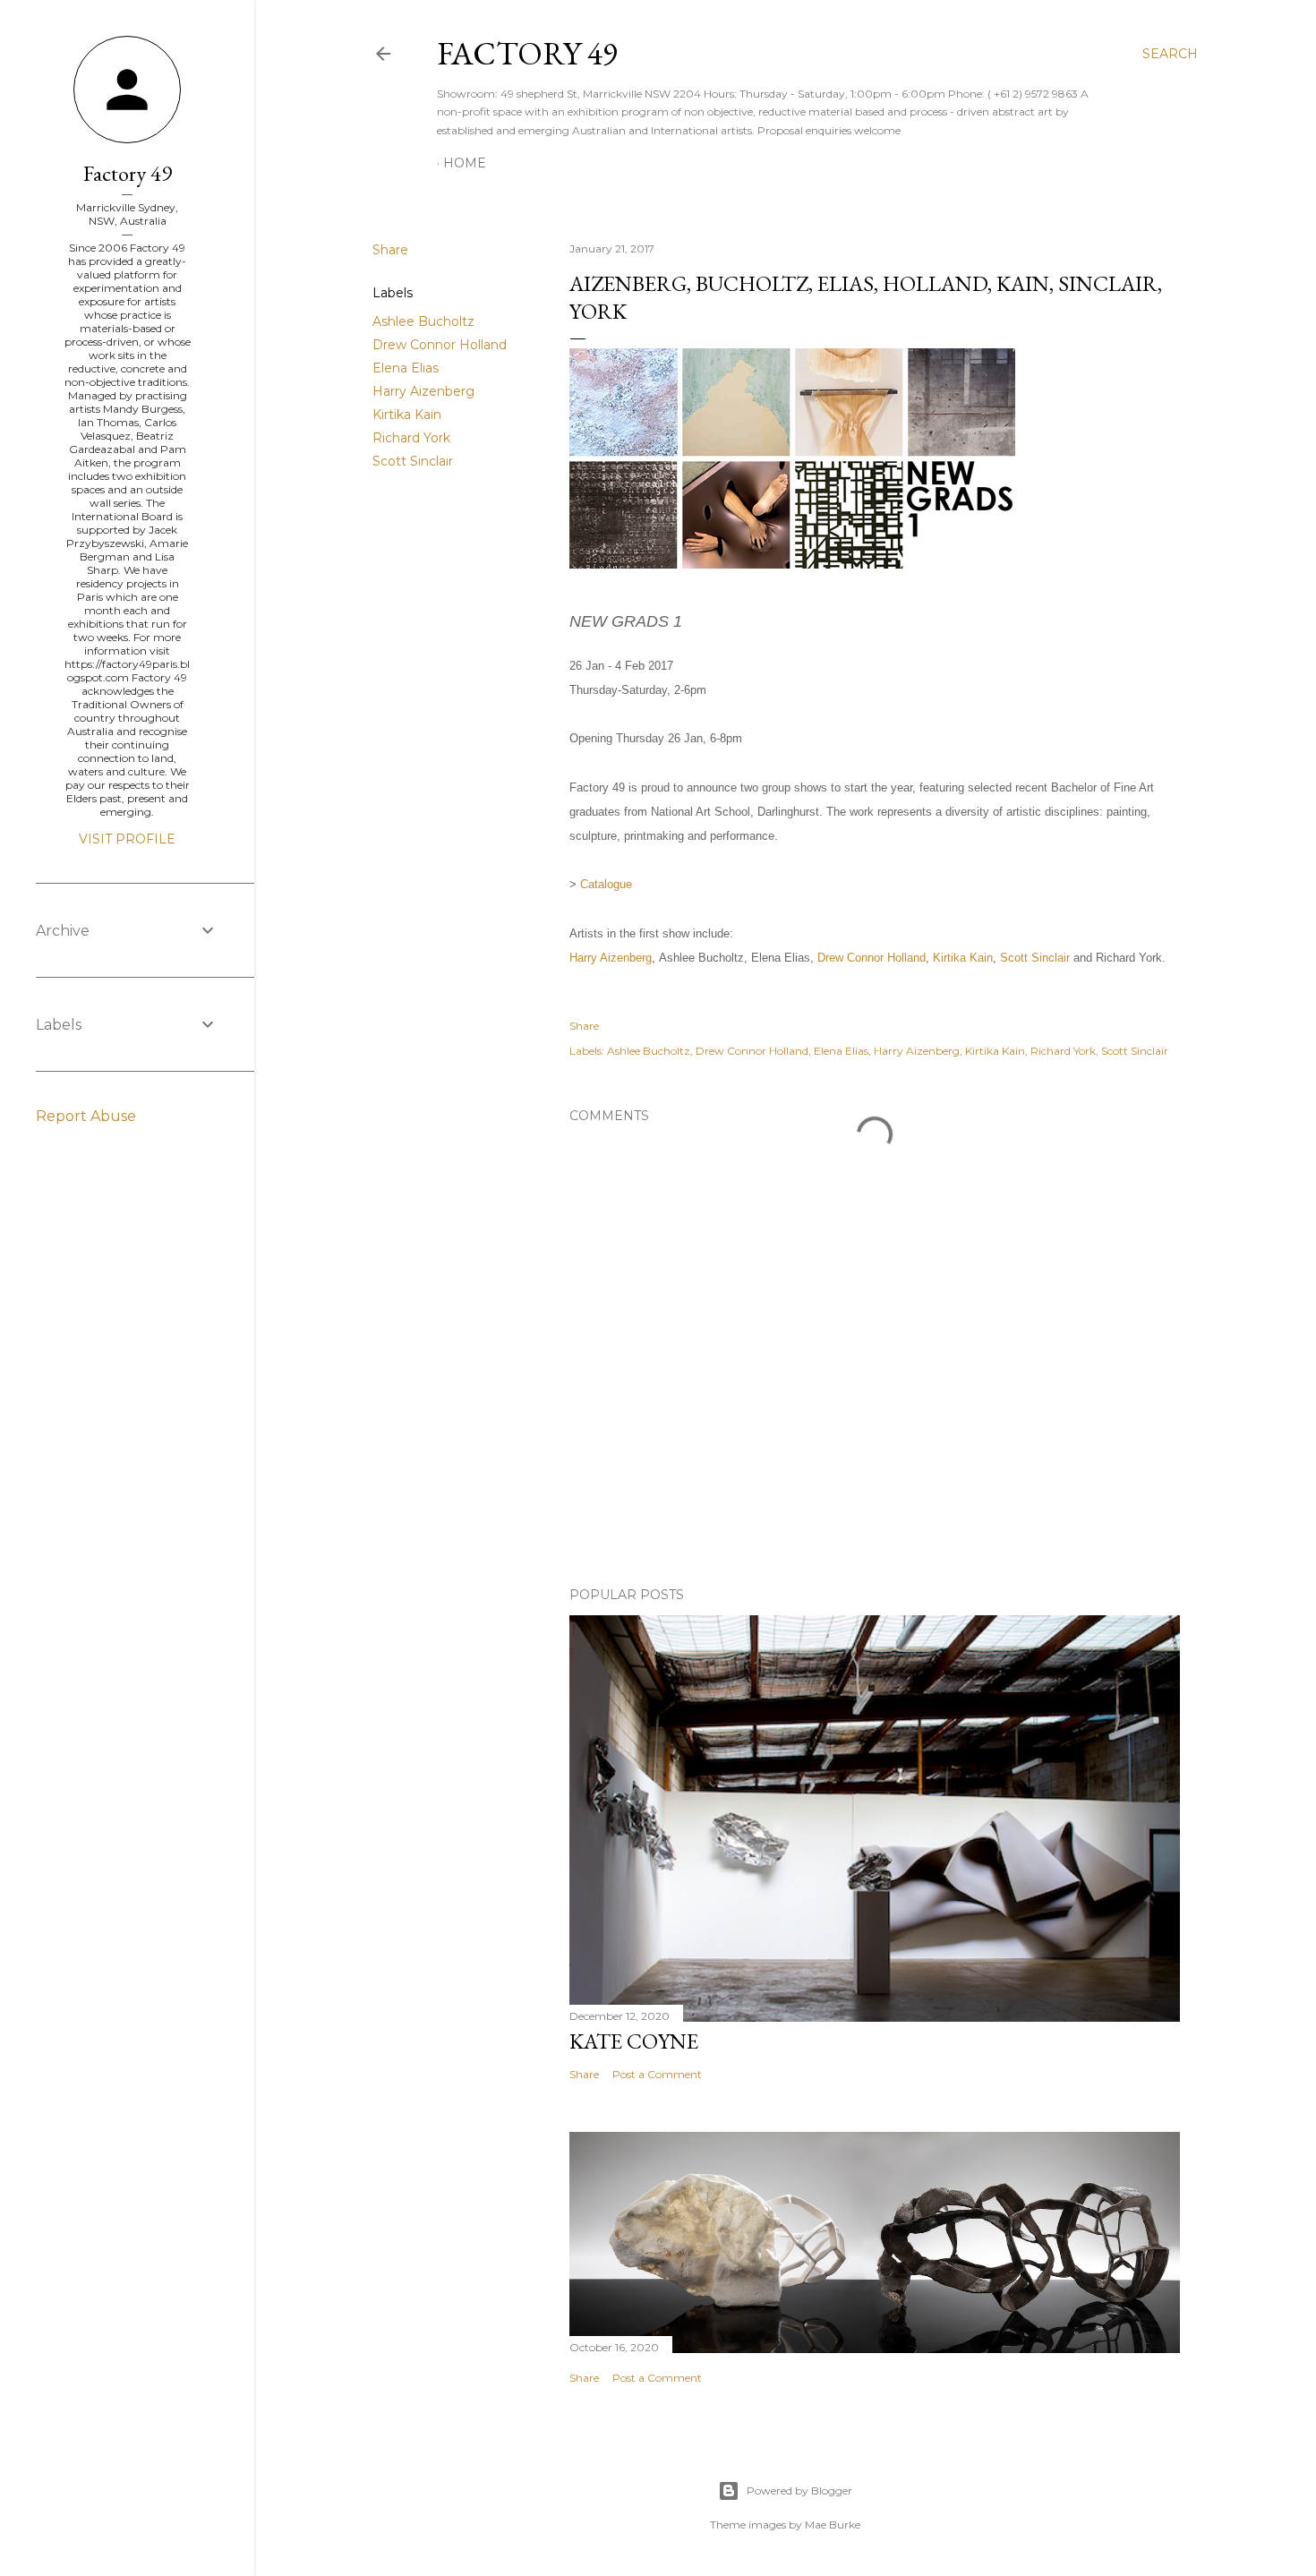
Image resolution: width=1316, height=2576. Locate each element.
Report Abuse (86, 1116)
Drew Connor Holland (440, 345)
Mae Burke (833, 2525)
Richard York (411, 438)
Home (465, 163)
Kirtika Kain (407, 415)
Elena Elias (406, 368)
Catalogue (606, 884)
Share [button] (390, 250)
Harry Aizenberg (423, 391)
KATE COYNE (634, 2041)
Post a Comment (657, 2074)
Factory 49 (527, 53)
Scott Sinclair (413, 461)
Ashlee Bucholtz (423, 321)
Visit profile (127, 839)
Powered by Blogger (799, 2490)
